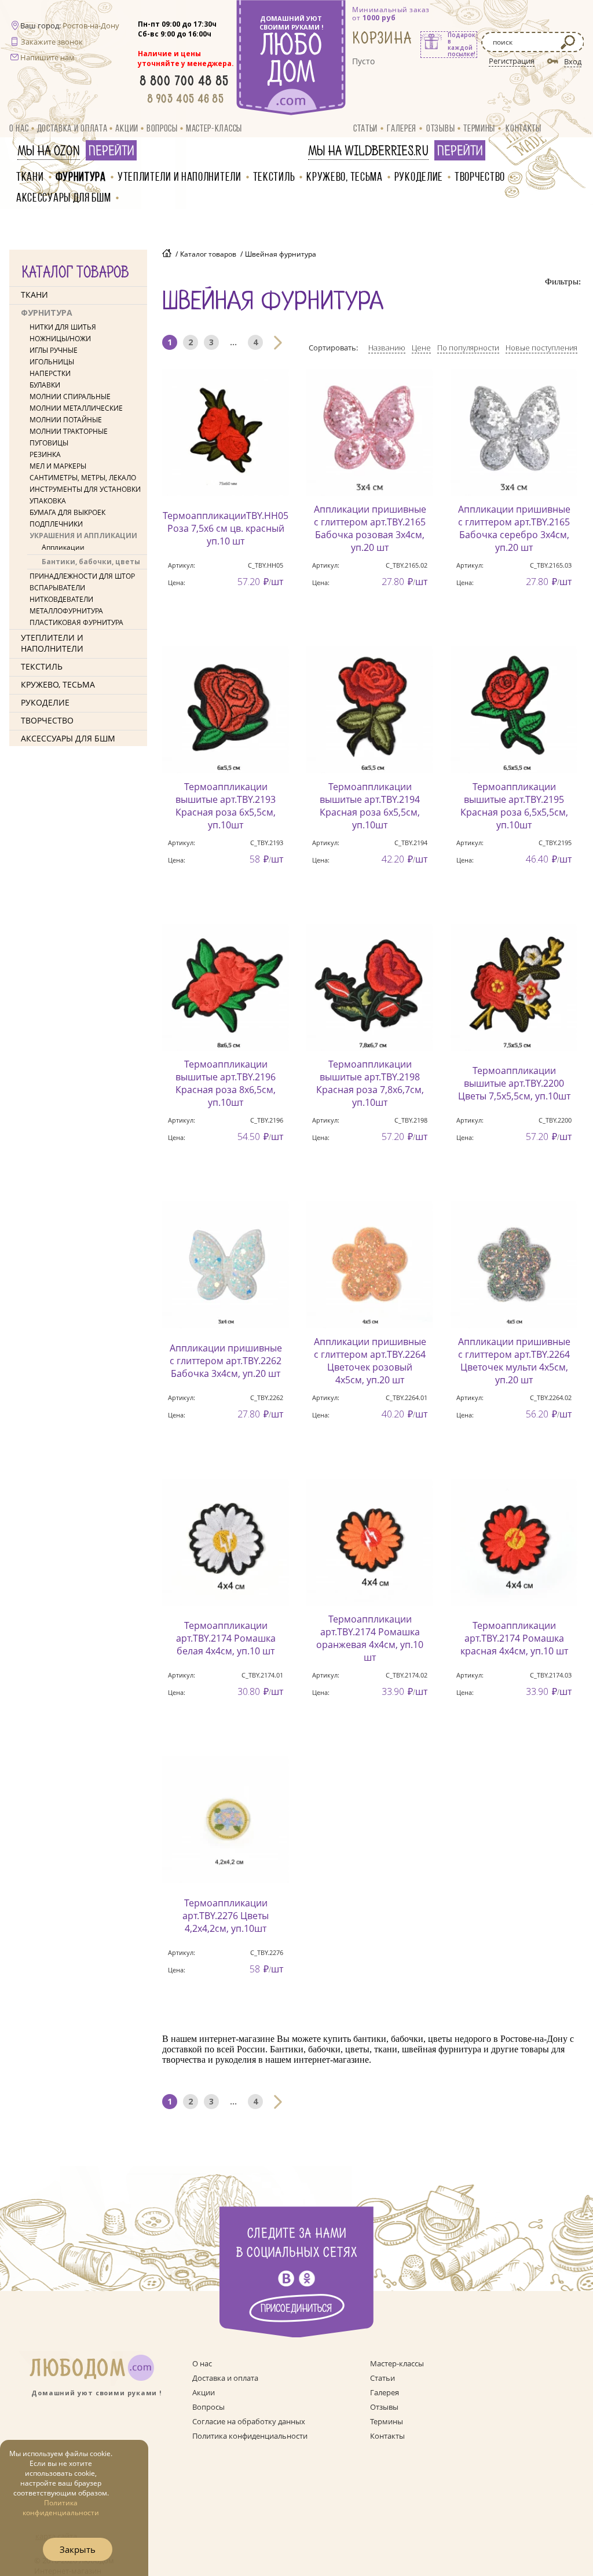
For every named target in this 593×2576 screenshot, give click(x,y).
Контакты (524, 128)
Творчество (480, 176)
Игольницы (52, 362)
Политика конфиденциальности (250, 2436)
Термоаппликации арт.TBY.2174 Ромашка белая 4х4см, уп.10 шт (226, 1638)
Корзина (382, 39)
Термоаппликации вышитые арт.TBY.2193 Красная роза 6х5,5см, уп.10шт (226, 806)
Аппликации (63, 547)
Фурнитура (81, 176)
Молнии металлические (76, 408)
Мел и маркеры (58, 466)
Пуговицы (49, 443)
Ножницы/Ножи (60, 339)
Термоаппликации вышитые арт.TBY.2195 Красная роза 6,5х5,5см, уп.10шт (514, 806)
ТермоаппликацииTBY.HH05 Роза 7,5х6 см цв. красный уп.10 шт (226, 528)
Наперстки (50, 373)
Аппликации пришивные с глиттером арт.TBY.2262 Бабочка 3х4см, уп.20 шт (226, 1361)
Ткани (30, 176)
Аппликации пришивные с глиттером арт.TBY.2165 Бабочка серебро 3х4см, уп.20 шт (514, 528)
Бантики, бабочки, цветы (91, 562)
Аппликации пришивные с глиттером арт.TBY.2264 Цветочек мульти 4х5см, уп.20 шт (514, 1361)
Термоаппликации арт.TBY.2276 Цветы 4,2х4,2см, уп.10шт (226, 1916)
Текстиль (274, 176)
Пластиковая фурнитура (76, 622)
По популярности (468, 348)
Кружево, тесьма (345, 176)
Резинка (45, 454)
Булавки (45, 385)
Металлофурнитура (66, 611)
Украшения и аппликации (83, 536)
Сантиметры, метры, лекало (83, 478)
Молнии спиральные (70, 397)
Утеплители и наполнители (180, 176)
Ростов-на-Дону (91, 25)
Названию (387, 348)
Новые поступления (541, 348)
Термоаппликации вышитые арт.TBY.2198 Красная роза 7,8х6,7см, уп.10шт (370, 1083)
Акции (127, 128)
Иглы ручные (54, 350)
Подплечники (56, 524)
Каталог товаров (208, 254)
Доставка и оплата (72, 128)
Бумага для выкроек (67, 512)
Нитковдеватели (61, 599)
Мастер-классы (214, 128)
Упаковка (48, 501)
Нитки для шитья (63, 327)
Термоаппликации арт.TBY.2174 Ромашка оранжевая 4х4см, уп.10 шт (370, 1638)
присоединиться (296, 2309)
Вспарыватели (57, 588)
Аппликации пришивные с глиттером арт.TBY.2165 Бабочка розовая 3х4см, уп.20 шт (370, 528)
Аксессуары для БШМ (64, 197)
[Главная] (167, 254)
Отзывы (440, 128)
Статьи (365, 128)
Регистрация (512, 61)
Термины (479, 128)
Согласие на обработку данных (249, 2421)
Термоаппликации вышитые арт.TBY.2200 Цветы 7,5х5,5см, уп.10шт (514, 1083)
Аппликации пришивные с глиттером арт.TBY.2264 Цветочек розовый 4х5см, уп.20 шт (370, 1361)
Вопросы (162, 128)
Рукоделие (419, 176)
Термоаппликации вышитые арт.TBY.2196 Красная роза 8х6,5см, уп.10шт (226, 1083)
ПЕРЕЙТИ (111, 151)
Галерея (402, 128)
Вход (573, 61)
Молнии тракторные (69, 431)
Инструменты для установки (85, 489)
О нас (19, 128)
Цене (421, 348)
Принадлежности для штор (82, 576)
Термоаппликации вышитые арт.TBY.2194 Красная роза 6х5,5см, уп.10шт (370, 806)
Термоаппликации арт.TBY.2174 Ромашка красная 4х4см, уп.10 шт (514, 1638)
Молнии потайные (66, 420)
